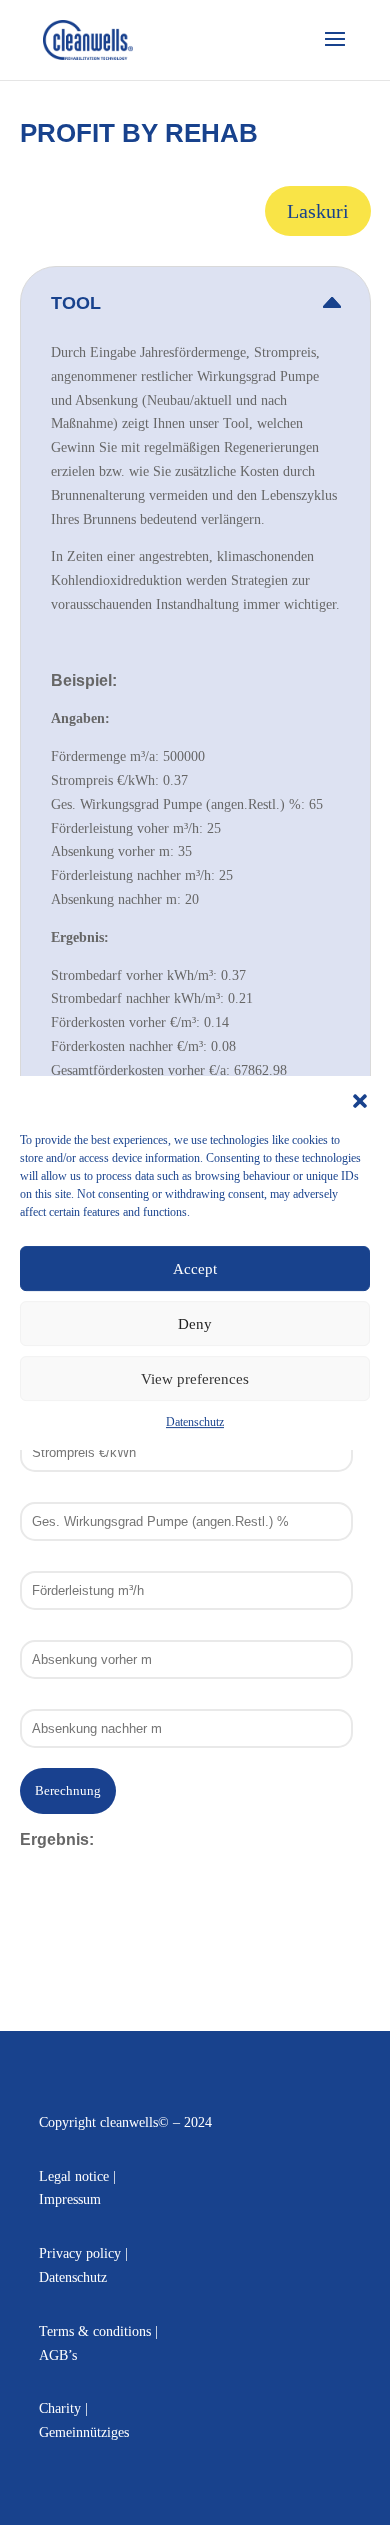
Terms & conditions (95, 2331)
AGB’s (58, 2355)
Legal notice (74, 2176)
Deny (195, 1324)
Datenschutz (195, 1422)
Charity (60, 2408)
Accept (195, 1269)
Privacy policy (80, 2253)
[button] (360, 1101)
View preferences (195, 1379)
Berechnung (68, 1790)
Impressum (70, 2199)
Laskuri (318, 211)
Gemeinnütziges (84, 2432)
